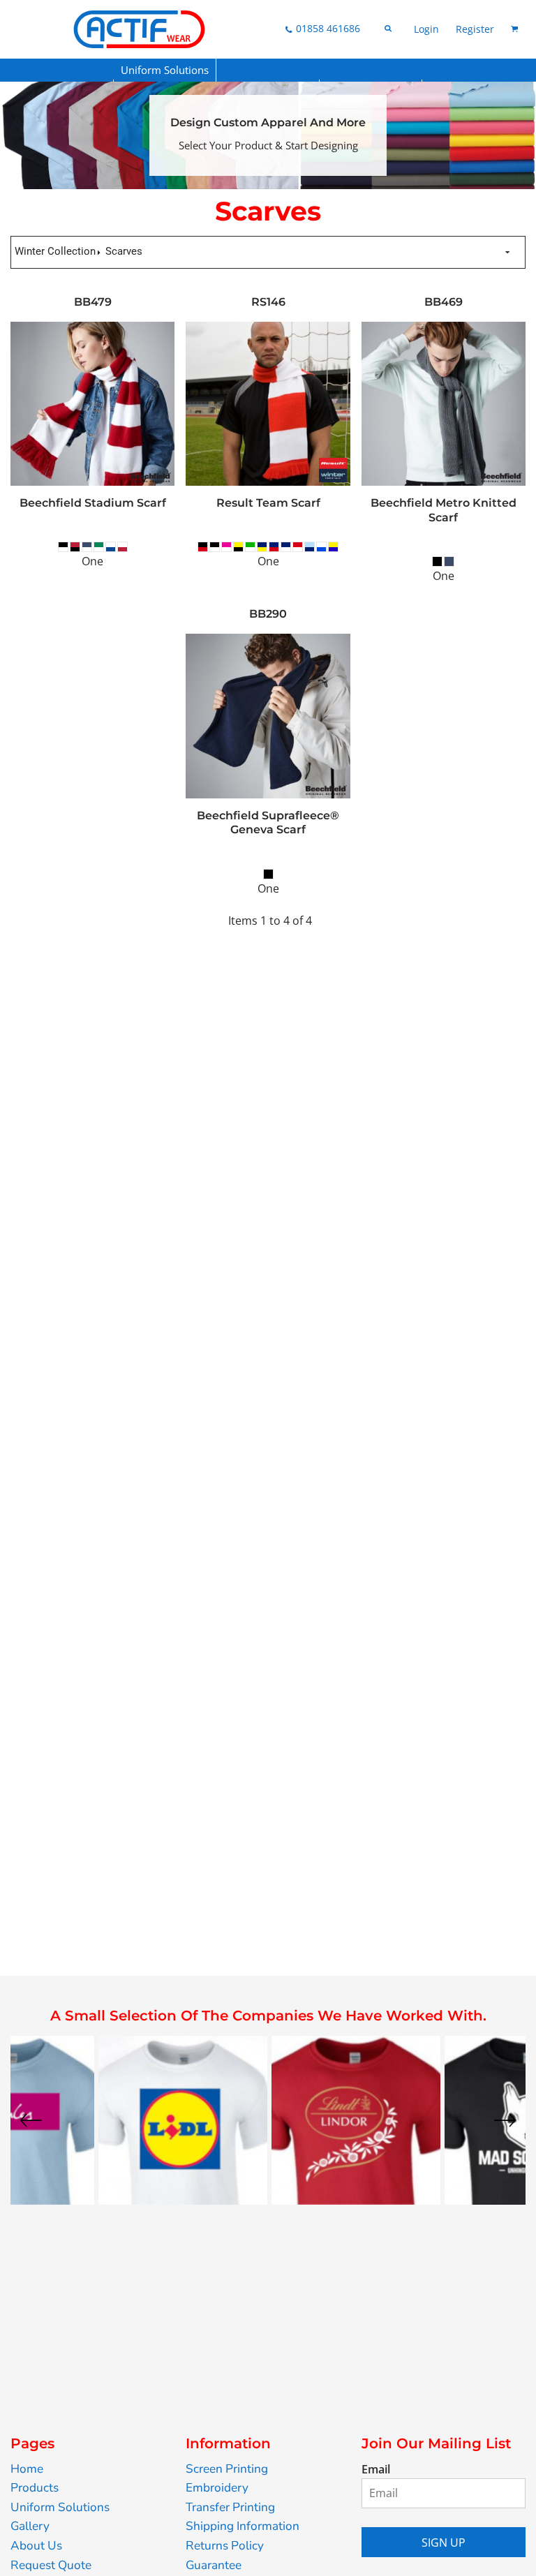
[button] (165, 70)
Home (27, 2469)
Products (35, 2488)
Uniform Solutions (60, 2507)
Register (475, 29)
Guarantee (214, 2565)
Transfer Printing (230, 2507)
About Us (36, 2546)
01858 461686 (328, 28)
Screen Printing (227, 2469)
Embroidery (217, 2488)
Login (426, 29)
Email (376, 2469)
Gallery (30, 2526)
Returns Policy (225, 2546)
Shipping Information (243, 2526)
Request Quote (51, 2565)
